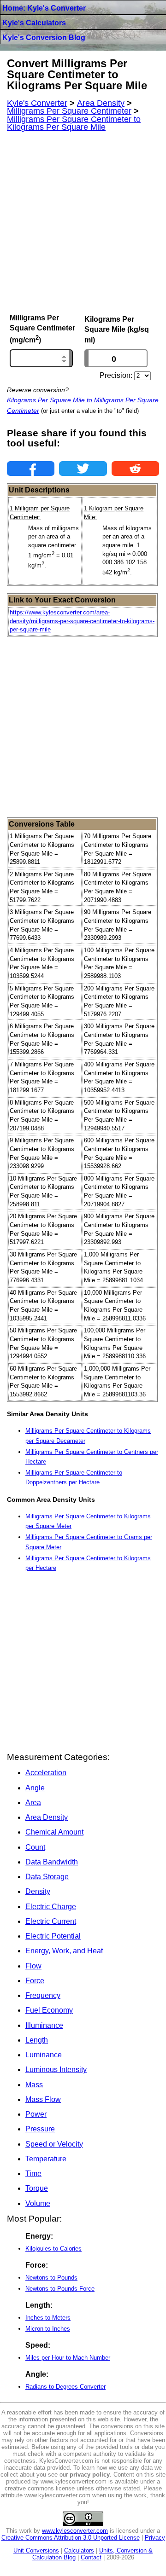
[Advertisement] (83, 223)
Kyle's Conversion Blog (44, 38)
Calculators (79, 2550)
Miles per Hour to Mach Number (68, 2358)
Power (36, 2114)
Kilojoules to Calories (53, 2249)
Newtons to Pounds (51, 2278)
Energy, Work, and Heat (64, 1951)
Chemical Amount (54, 1832)
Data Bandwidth (52, 1862)
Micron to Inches (48, 2329)
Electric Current (51, 1921)
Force (35, 1981)
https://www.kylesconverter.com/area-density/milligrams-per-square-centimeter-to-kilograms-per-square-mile (82, 621)
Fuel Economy (49, 2010)
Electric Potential (53, 1936)
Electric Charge (51, 1907)
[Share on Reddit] (135, 469)
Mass (34, 2085)
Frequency (43, 1995)
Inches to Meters (48, 2318)
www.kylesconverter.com (75, 2531)
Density (38, 1891)
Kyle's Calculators (34, 23)
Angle (35, 1788)
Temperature (46, 2159)
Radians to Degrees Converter (65, 2387)
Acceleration (46, 1773)
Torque (37, 2188)
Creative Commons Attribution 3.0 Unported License (71, 2538)
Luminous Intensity (56, 2069)
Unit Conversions (36, 2550)
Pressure (40, 2129)
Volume (38, 2203)
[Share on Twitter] (83, 469)
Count (35, 1847)
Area (33, 1803)
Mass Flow (43, 2099)
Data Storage (47, 1877)
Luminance (44, 2055)
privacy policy (90, 2475)
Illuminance (44, 2025)
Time (33, 2174)
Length (37, 2040)
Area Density (47, 1817)
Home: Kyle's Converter (44, 8)
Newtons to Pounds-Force (60, 2289)
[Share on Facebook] (31, 469)
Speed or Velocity (54, 2144)
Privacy (155, 2538)
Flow (33, 1966)
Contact (91, 2557)
